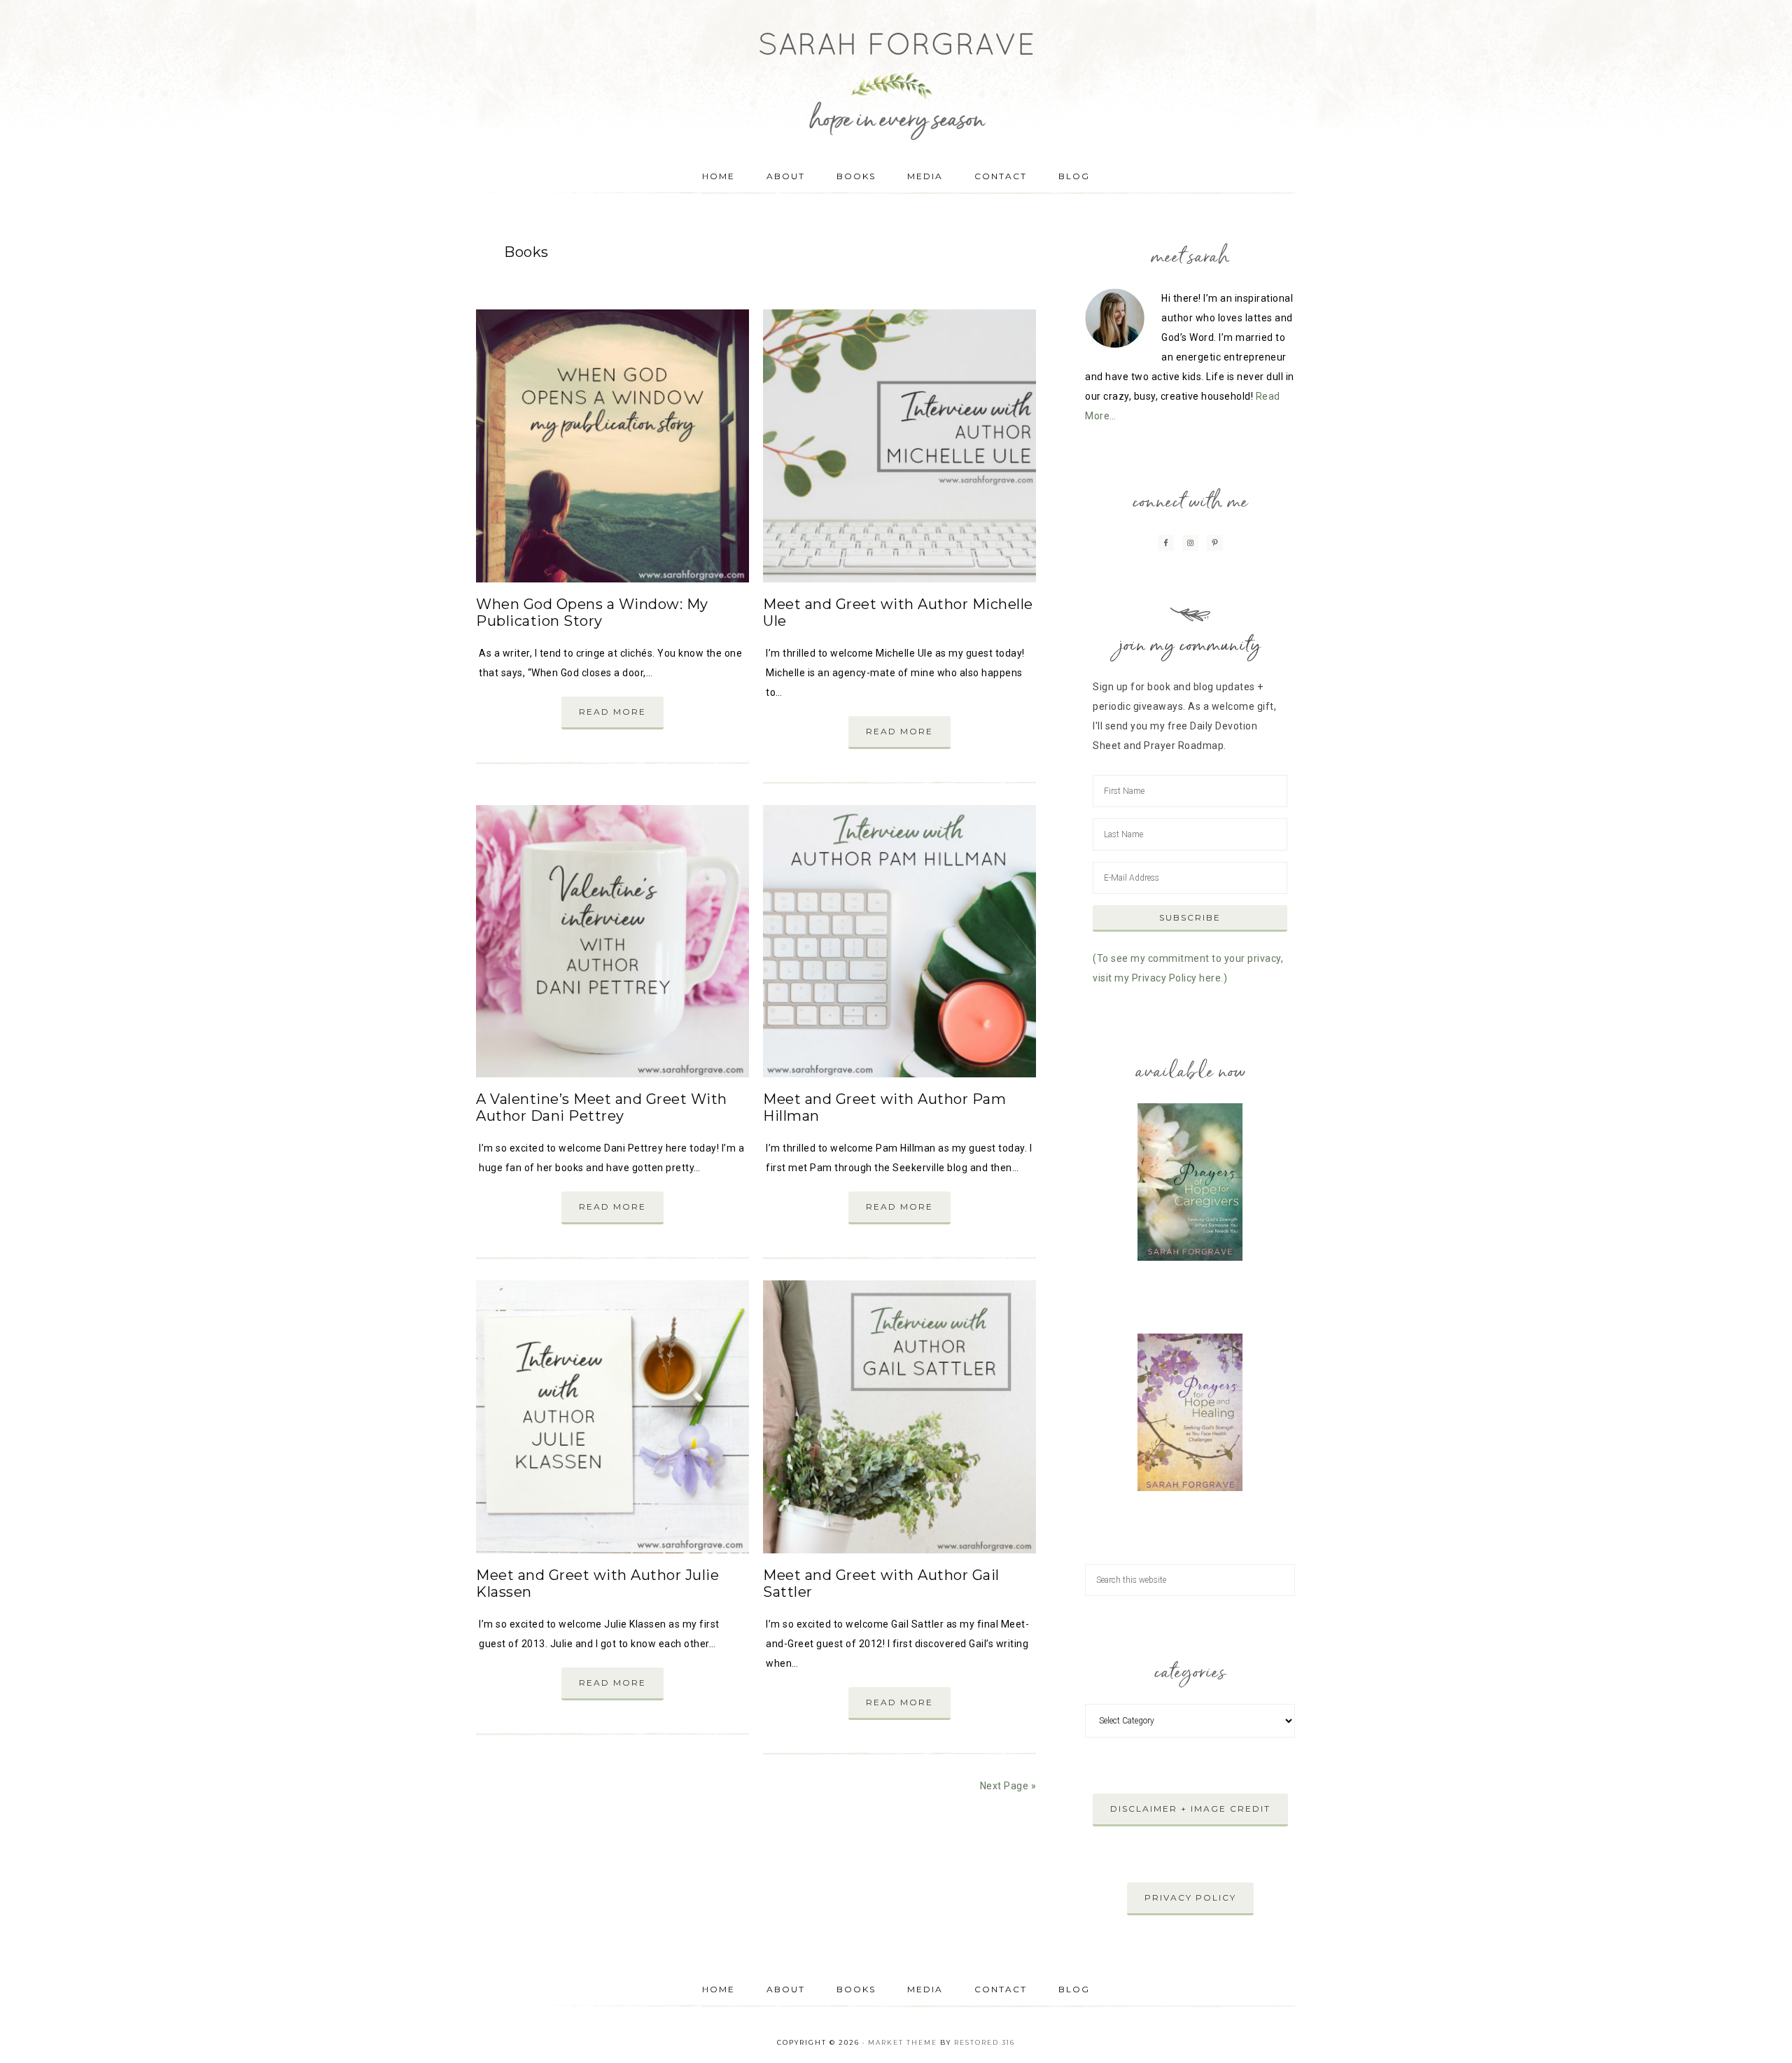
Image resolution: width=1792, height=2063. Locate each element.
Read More (612, 712)
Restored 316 (985, 2042)
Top (1759, 2030)
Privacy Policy (1190, 1897)
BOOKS (856, 1989)
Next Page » (1008, 1786)
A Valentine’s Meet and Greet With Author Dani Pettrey (602, 1107)
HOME (719, 1989)
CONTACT (1001, 1989)
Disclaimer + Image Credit (1190, 1809)
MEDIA (925, 1989)
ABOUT (786, 1989)
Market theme (903, 2042)
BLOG (1074, 1989)
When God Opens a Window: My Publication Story (592, 613)
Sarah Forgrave (896, 74)
